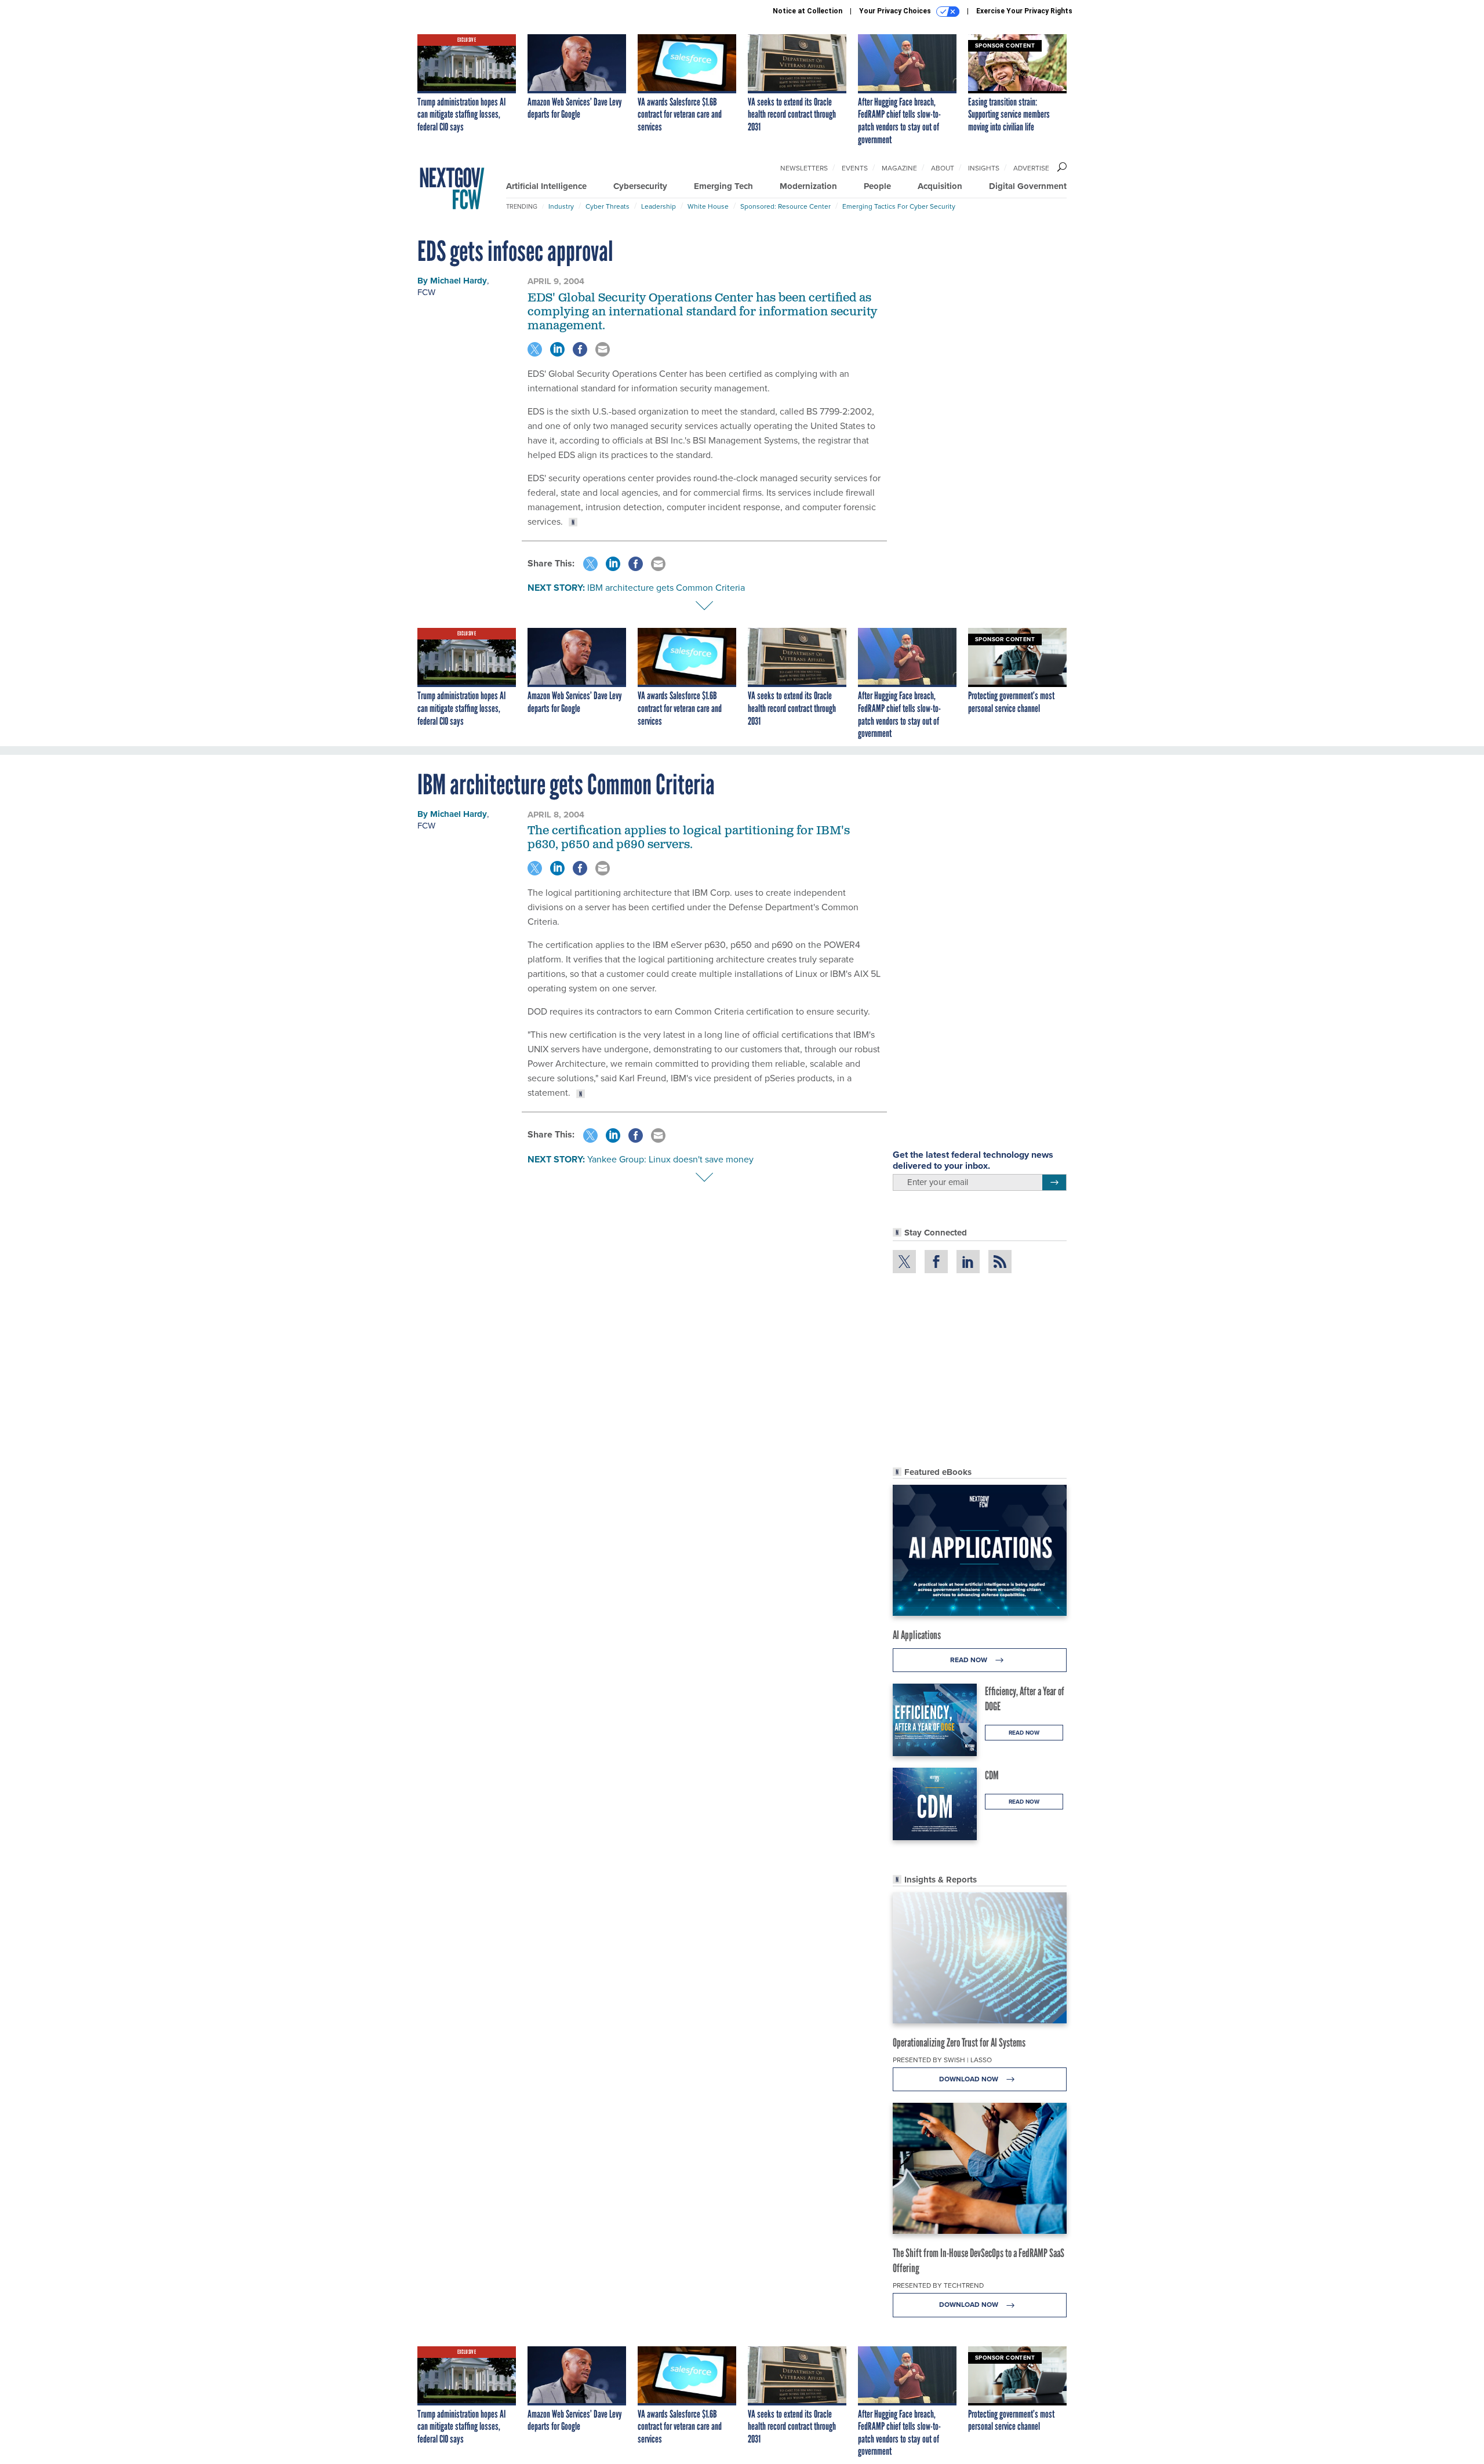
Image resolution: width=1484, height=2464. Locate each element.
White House (708, 206)
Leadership (659, 206)
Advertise (1031, 168)
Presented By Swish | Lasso (942, 2060)
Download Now (970, 2079)
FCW (426, 292)
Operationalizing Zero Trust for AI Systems (959, 2043)
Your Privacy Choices (896, 11)
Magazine (899, 168)
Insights (984, 168)
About (943, 168)
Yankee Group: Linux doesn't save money (670, 1159)
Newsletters (804, 168)
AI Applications (917, 1635)
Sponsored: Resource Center (785, 206)
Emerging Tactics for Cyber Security (899, 206)
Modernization (808, 186)
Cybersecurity (640, 186)
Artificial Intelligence (546, 186)
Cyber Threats (608, 206)
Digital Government (1028, 186)
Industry (561, 206)
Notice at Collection (808, 11)
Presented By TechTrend (938, 2285)
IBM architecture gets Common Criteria (666, 588)
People (877, 186)
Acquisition (940, 186)
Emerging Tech (723, 186)
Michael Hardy (459, 281)
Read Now (970, 1660)
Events (855, 168)
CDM (992, 1775)
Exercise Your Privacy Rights (1024, 11)
